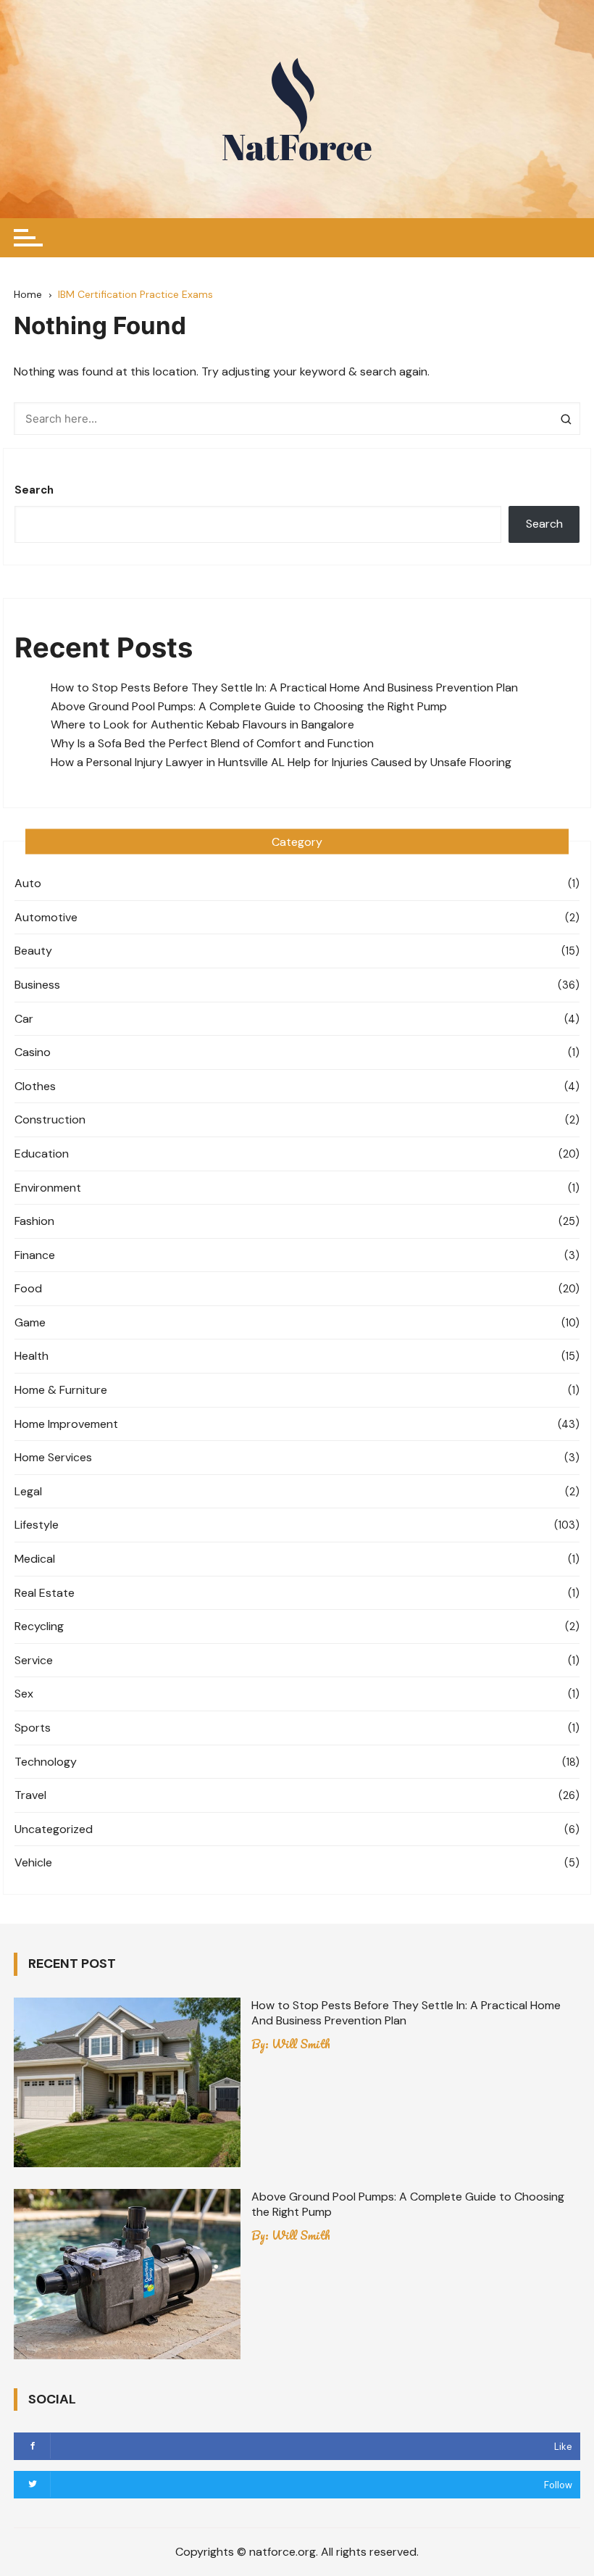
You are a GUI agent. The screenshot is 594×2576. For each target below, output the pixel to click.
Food (28, 1288)
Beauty (33, 951)
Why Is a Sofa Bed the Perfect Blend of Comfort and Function (212, 743)
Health (32, 1356)
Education (42, 1154)
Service (34, 1660)
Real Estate (45, 1593)
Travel (30, 1795)
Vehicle (33, 1862)
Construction (50, 1119)
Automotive (46, 917)
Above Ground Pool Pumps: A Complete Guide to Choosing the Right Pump (249, 706)
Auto (28, 883)
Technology (46, 1762)
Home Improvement (66, 1424)
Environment (48, 1188)
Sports (33, 1728)
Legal (28, 1491)
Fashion (34, 1221)
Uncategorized (54, 1829)
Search (34, 490)
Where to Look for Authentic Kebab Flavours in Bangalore (202, 724)
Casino (33, 1052)
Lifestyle (37, 1525)
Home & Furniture (61, 1390)
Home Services (53, 1457)
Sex (24, 1694)
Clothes (35, 1086)
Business (37, 985)
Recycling (39, 1626)
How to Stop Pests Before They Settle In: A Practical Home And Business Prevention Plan (284, 687)
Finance (35, 1255)
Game (30, 1322)
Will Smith (301, 2044)
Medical (35, 1559)
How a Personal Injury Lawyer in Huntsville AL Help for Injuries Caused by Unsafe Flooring (283, 762)
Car (24, 1019)
